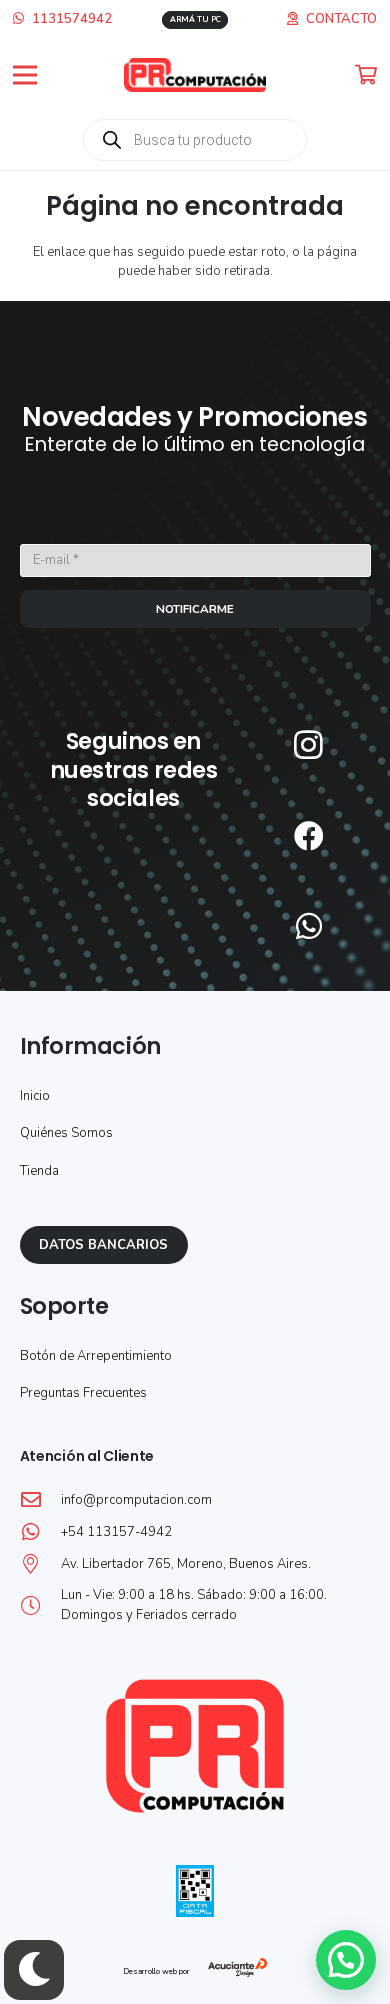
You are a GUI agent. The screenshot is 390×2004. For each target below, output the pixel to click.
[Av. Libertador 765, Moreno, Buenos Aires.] (40, 1564)
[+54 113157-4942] (40, 1532)
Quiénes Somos (66, 1133)
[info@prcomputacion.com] (40, 1500)
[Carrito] (366, 75)
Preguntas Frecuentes (83, 1393)
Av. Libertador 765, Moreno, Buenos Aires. (186, 1564)
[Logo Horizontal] (195, 75)
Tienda (39, 1171)
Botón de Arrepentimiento (96, 1356)
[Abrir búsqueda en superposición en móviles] (195, 140)
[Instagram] (308, 744)
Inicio (35, 1096)
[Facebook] (309, 836)
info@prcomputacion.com (136, 1500)
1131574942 (70, 19)
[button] (25, 75)
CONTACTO (341, 19)
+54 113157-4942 (116, 1532)
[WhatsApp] (309, 926)
